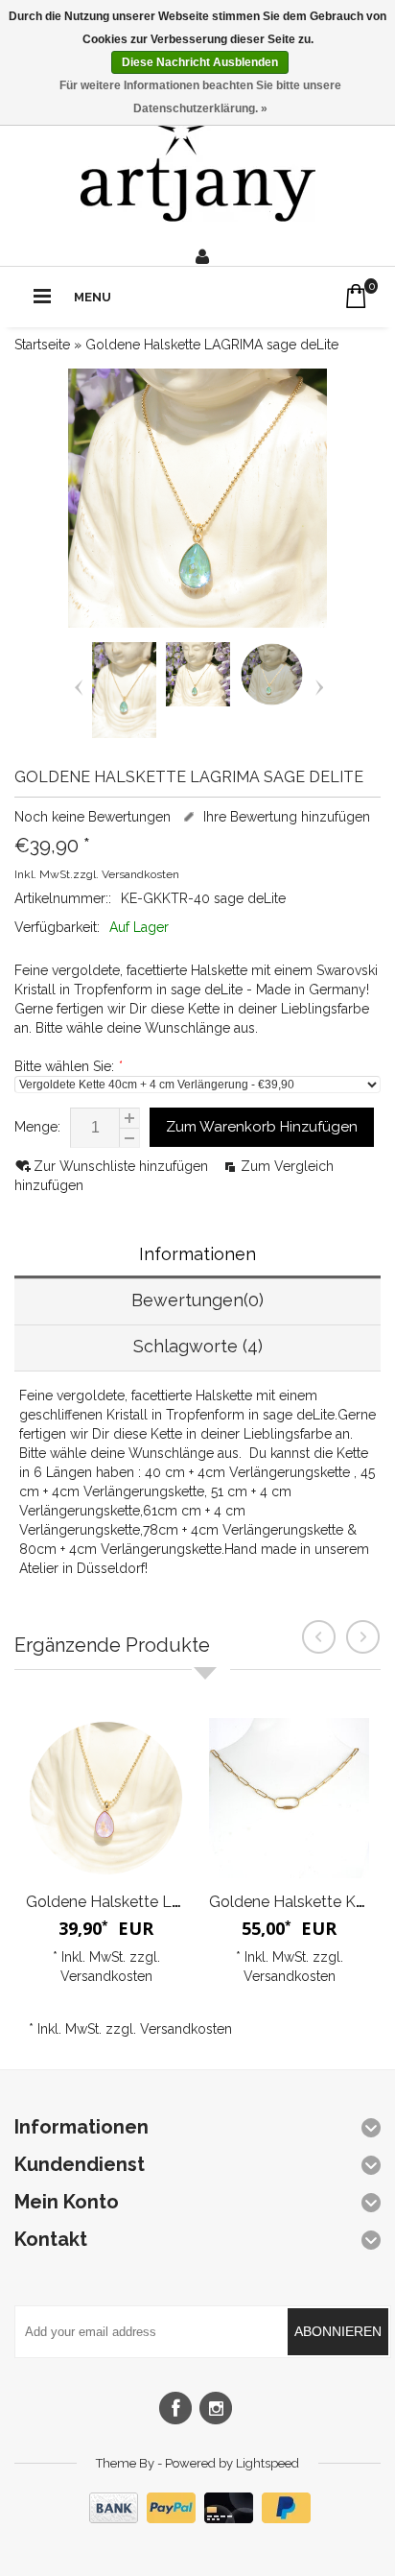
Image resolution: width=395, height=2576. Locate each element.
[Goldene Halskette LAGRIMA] (106, 1798)
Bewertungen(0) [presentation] (197, 1300)
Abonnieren (338, 2331)
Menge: (37, 1127)
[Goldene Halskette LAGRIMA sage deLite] (124, 733)
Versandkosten (140, 874)
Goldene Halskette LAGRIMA (129, 1902)
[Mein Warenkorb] (356, 296)
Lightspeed (267, 2463)
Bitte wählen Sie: (68, 1066)
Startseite (42, 345)
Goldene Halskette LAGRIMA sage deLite (212, 345)
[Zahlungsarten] (197, 2518)
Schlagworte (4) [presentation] (198, 1346)
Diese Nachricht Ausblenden (200, 62)
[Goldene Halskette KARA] (289, 1798)
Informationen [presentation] (197, 1254)
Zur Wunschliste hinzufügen (123, 1166)
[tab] (197, 1256)
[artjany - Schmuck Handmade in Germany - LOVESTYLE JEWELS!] (198, 164)
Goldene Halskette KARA (298, 1902)
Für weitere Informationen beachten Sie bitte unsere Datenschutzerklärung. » (200, 97)
